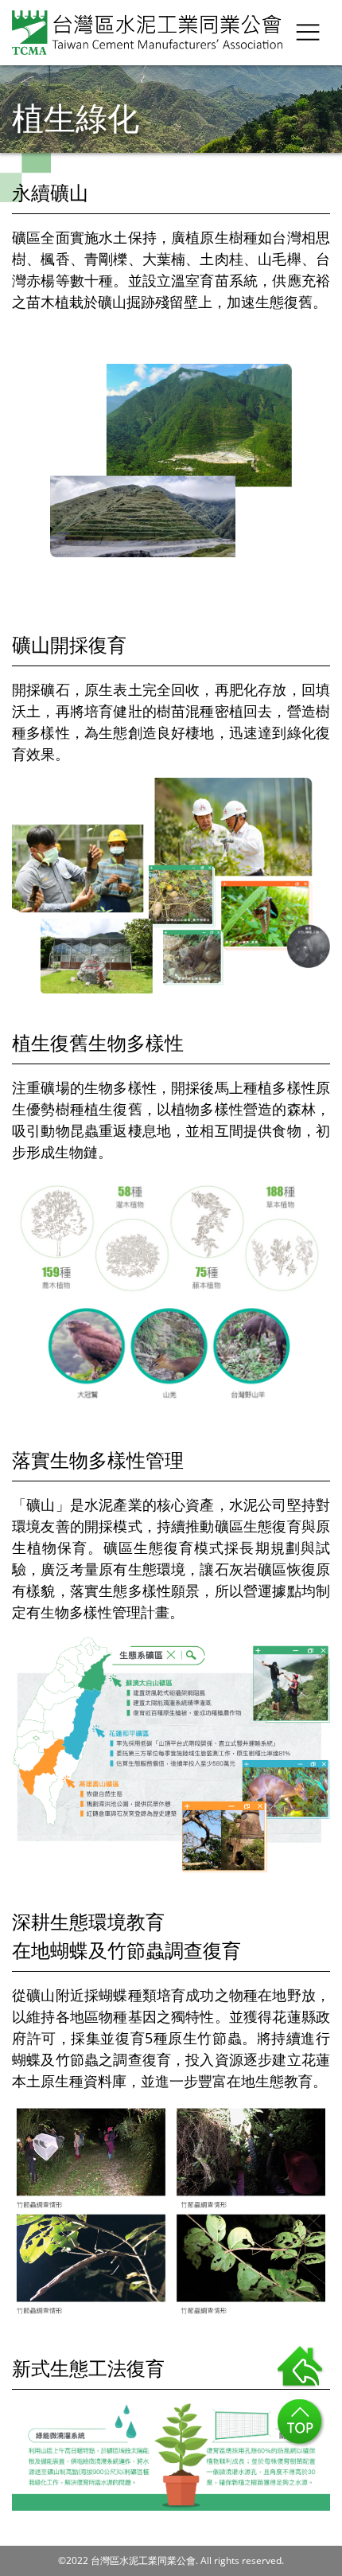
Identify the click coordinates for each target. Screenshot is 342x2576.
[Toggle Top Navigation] (308, 32)
